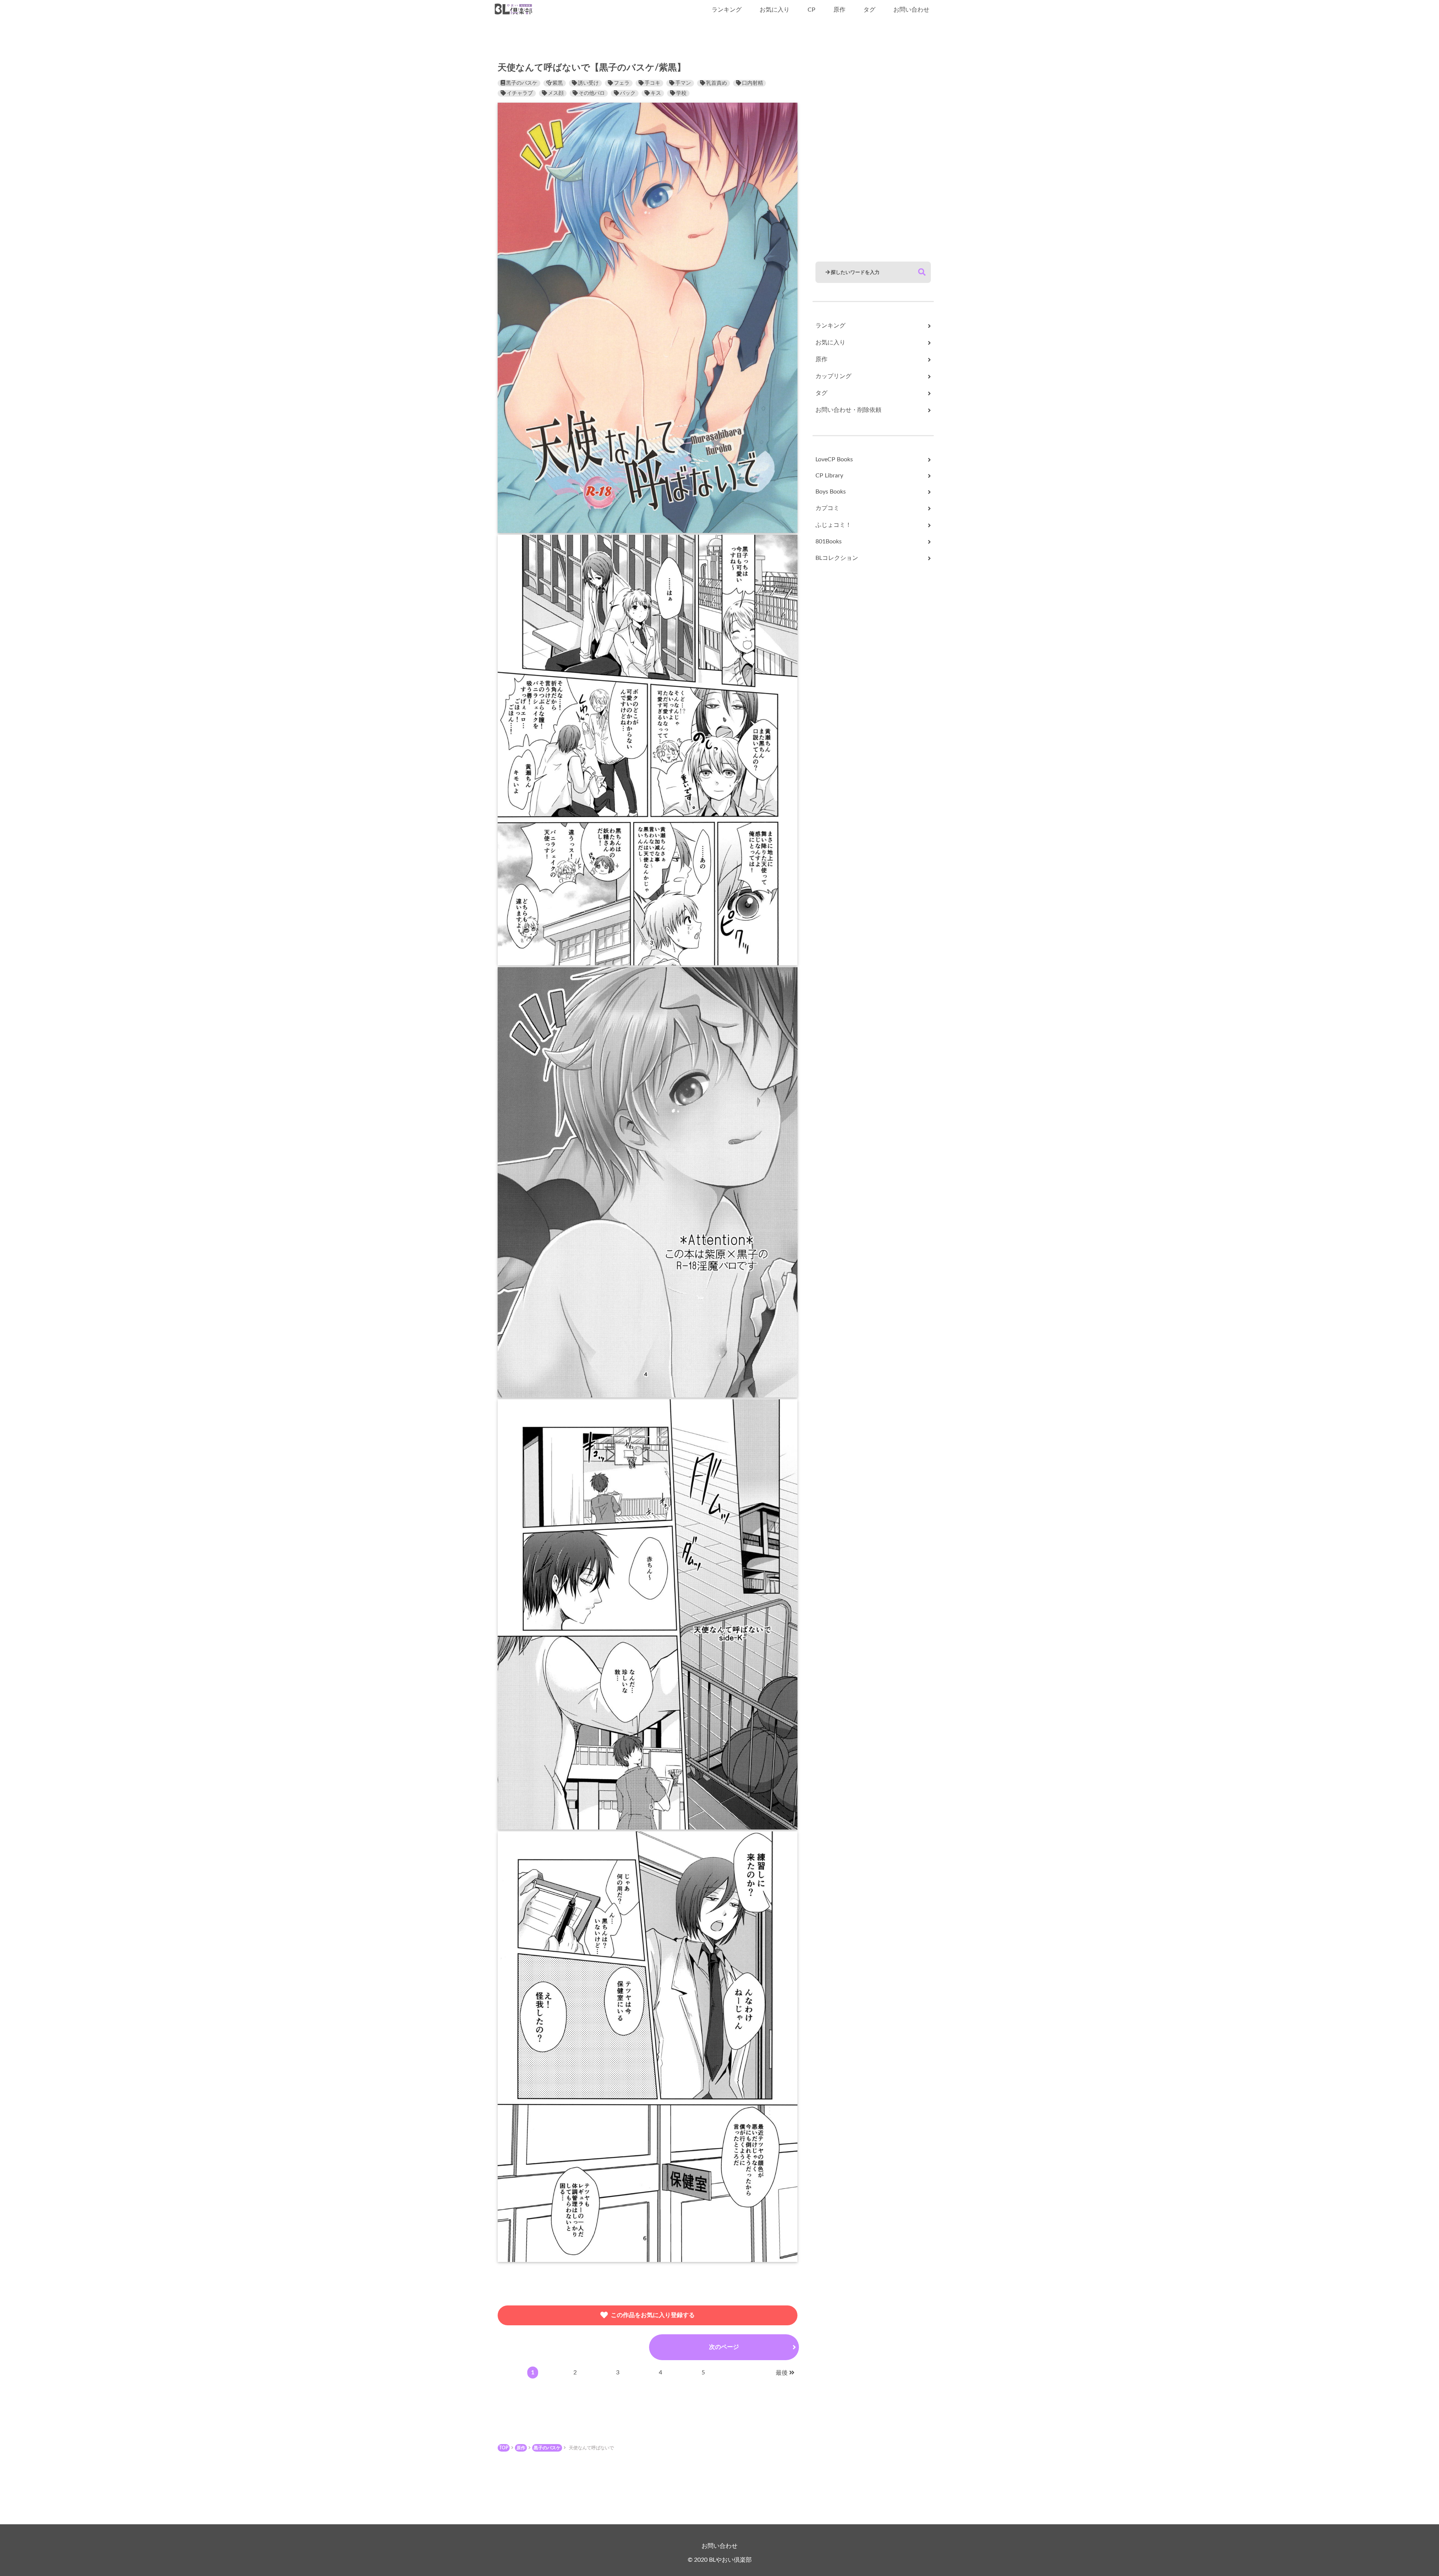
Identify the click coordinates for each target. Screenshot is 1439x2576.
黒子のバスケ (522, 83)
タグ (869, 10)
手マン (683, 83)
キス (656, 93)
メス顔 (556, 93)
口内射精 (752, 83)
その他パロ (592, 93)
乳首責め (717, 83)
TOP (504, 2448)
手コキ (652, 83)
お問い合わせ (911, 10)
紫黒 (558, 83)
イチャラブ (520, 93)
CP (811, 10)
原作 (839, 10)
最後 (782, 2373)
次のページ (724, 2347)
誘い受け (588, 83)
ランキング (727, 10)
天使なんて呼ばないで (591, 2448)
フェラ (622, 83)
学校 (681, 93)
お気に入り (775, 10)
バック (628, 93)
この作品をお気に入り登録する (653, 2315)
